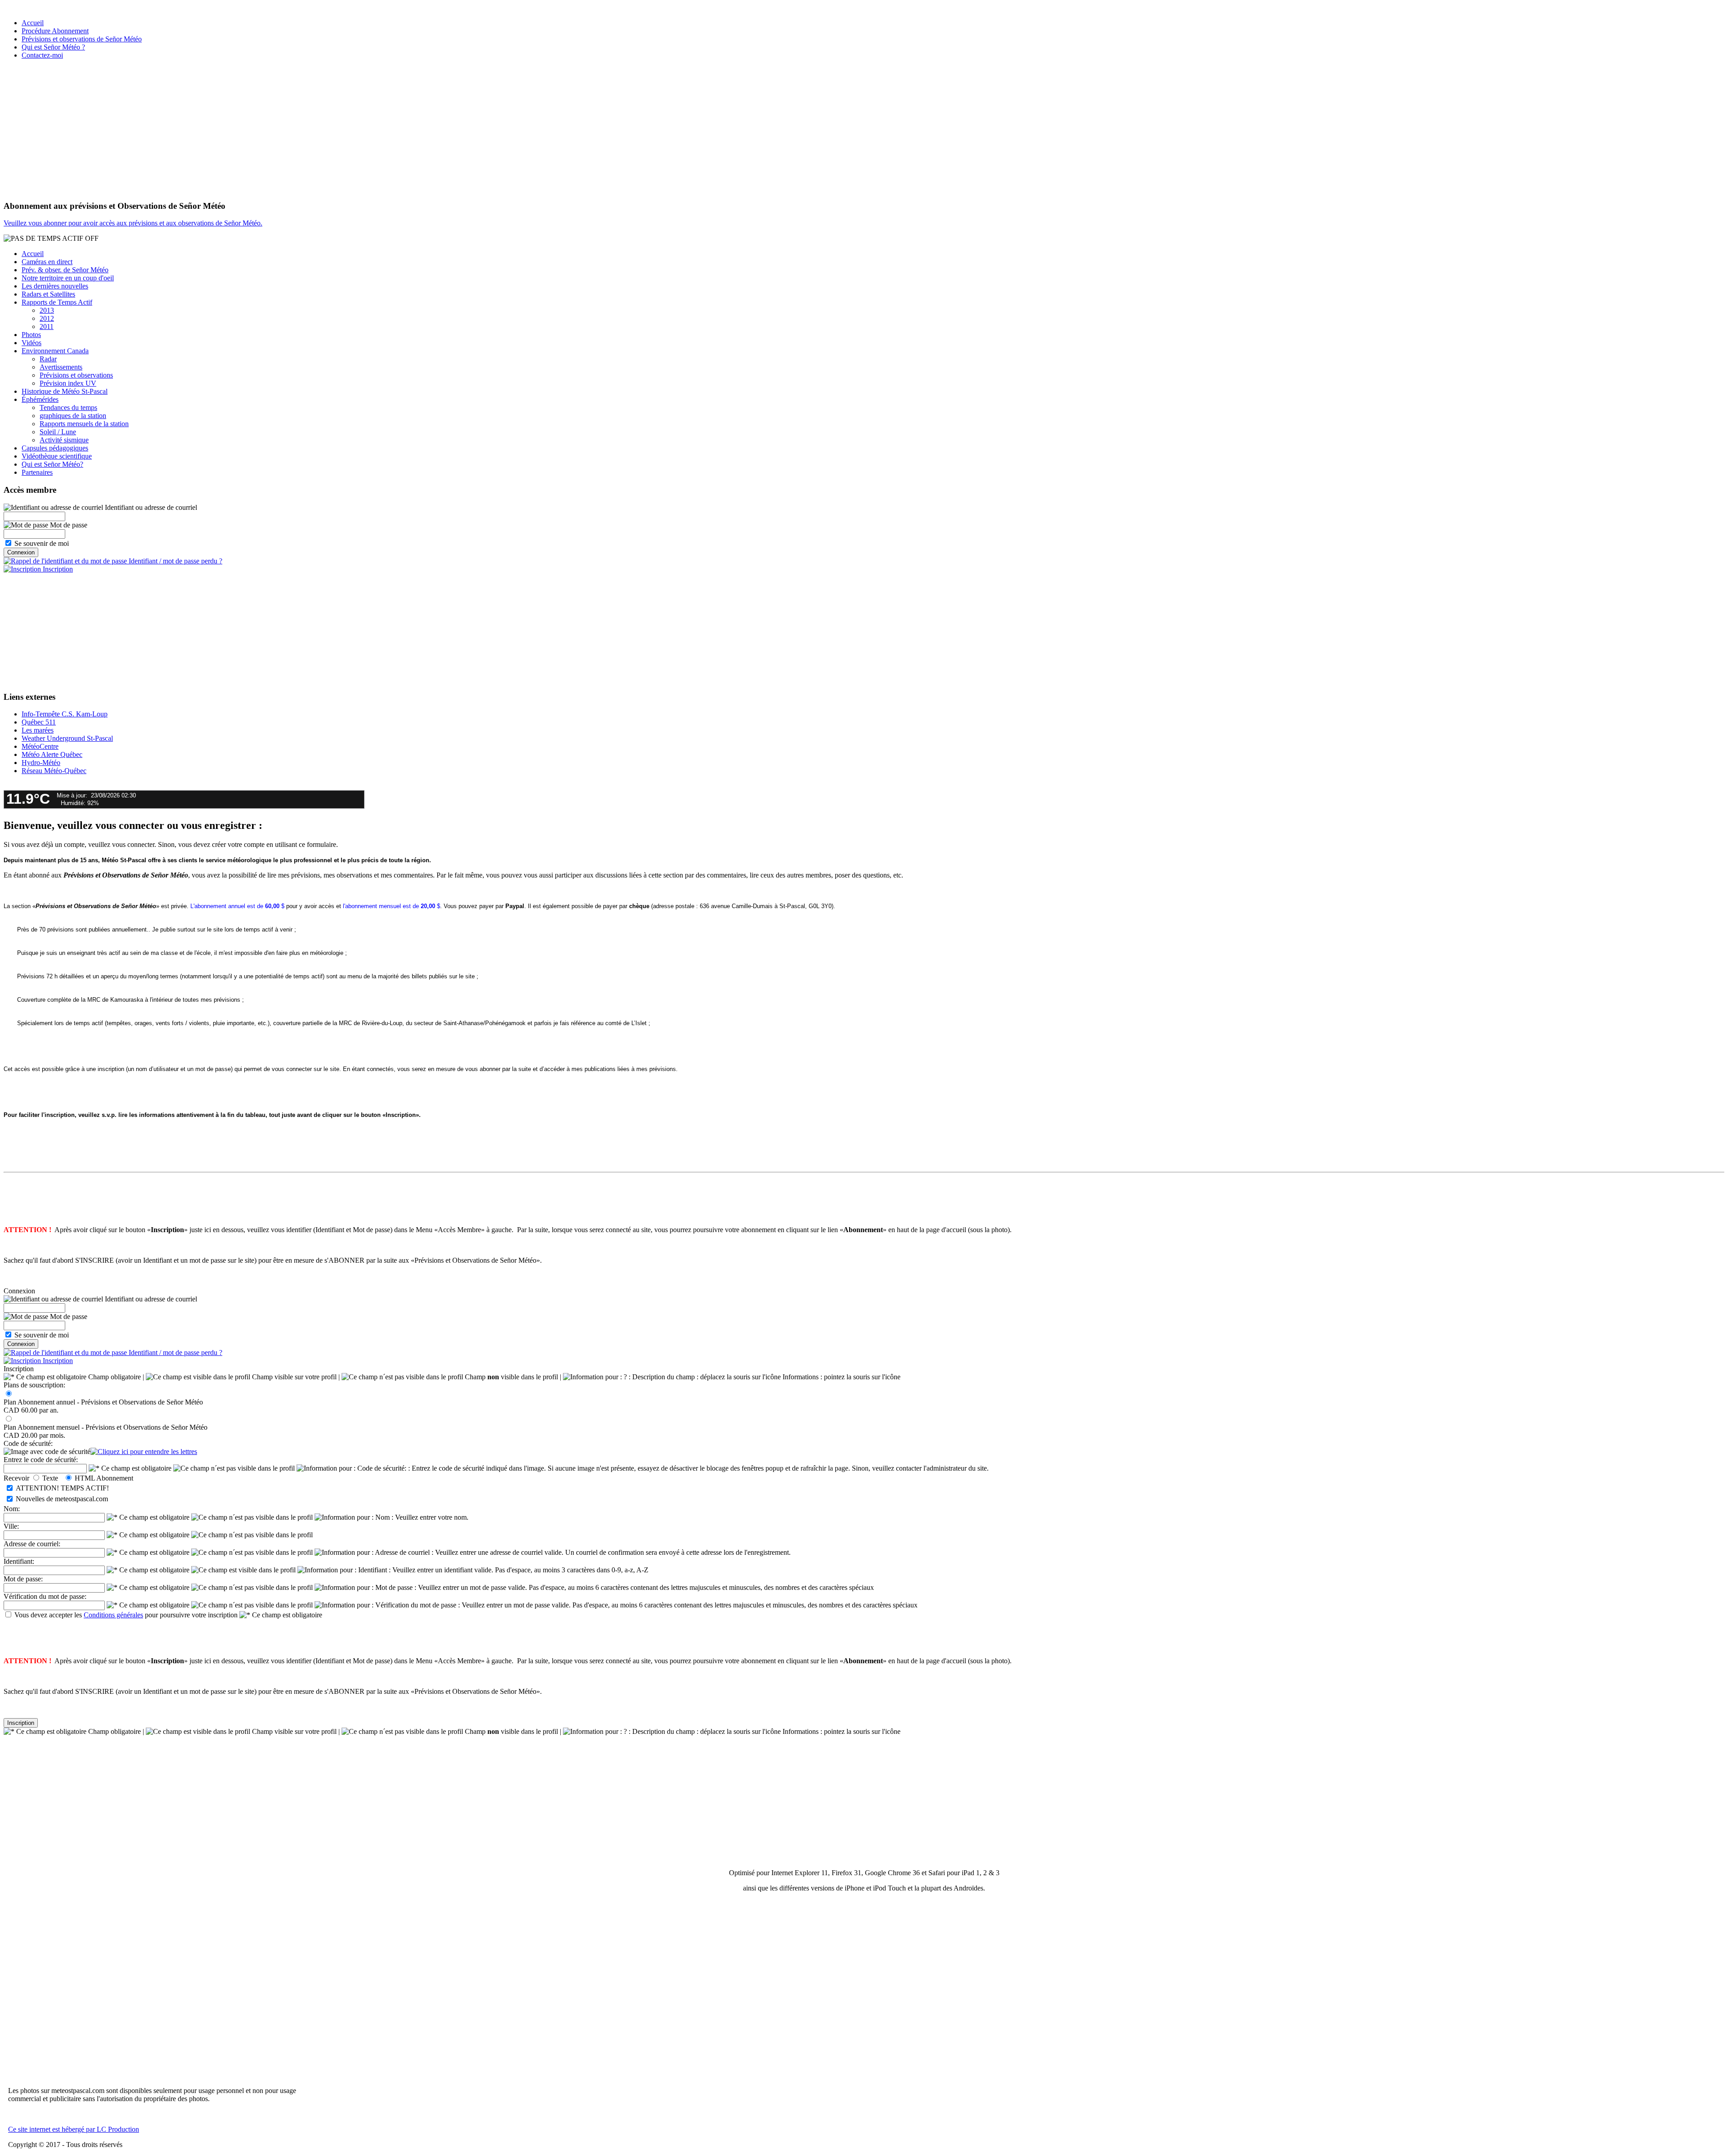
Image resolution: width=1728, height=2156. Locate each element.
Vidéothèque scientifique (57, 456)
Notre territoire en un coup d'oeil (68, 278)
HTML (85, 1478)
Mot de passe (68, 525)
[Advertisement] (864, 130)
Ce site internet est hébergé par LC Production (74, 2129)
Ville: (11, 1526)
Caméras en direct (47, 262)
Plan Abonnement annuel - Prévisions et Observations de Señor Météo (103, 1402)
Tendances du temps (68, 407)
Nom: (12, 1509)
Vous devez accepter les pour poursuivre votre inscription (126, 1615)
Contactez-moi (42, 55)
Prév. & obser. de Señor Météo (65, 270)
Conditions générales (113, 1615)
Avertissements (61, 367)
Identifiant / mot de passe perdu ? (175, 561)
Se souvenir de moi (42, 543)
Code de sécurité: (28, 1443)
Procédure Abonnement (55, 31)
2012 (47, 318)
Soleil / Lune (58, 432)
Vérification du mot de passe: (45, 1596)
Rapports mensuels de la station (84, 424)
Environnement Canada (55, 351)
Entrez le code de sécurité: (41, 1460)
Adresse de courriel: (32, 1544)
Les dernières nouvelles (55, 286)
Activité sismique (64, 440)
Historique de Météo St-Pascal (65, 391)
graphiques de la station (73, 416)
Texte (52, 1478)
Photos (31, 335)
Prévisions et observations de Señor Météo (82, 39)
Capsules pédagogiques (55, 448)
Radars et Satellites (48, 294)
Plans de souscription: (34, 1385)
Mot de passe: (23, 1579)
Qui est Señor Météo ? (53, 47)
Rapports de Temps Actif (57, 302)
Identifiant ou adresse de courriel (150, 507)
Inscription (57, 569)
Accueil (33, 23)
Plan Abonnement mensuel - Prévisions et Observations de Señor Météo (106, 1427)
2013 (47, 310)
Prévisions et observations (76, 375)
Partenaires (37, 472)
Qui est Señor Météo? (52, 464)
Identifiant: (19, 1561)
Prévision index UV (68, 383)
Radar (48, 359)
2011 (47, 326)
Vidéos (31, 343)
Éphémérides (40, 399)
